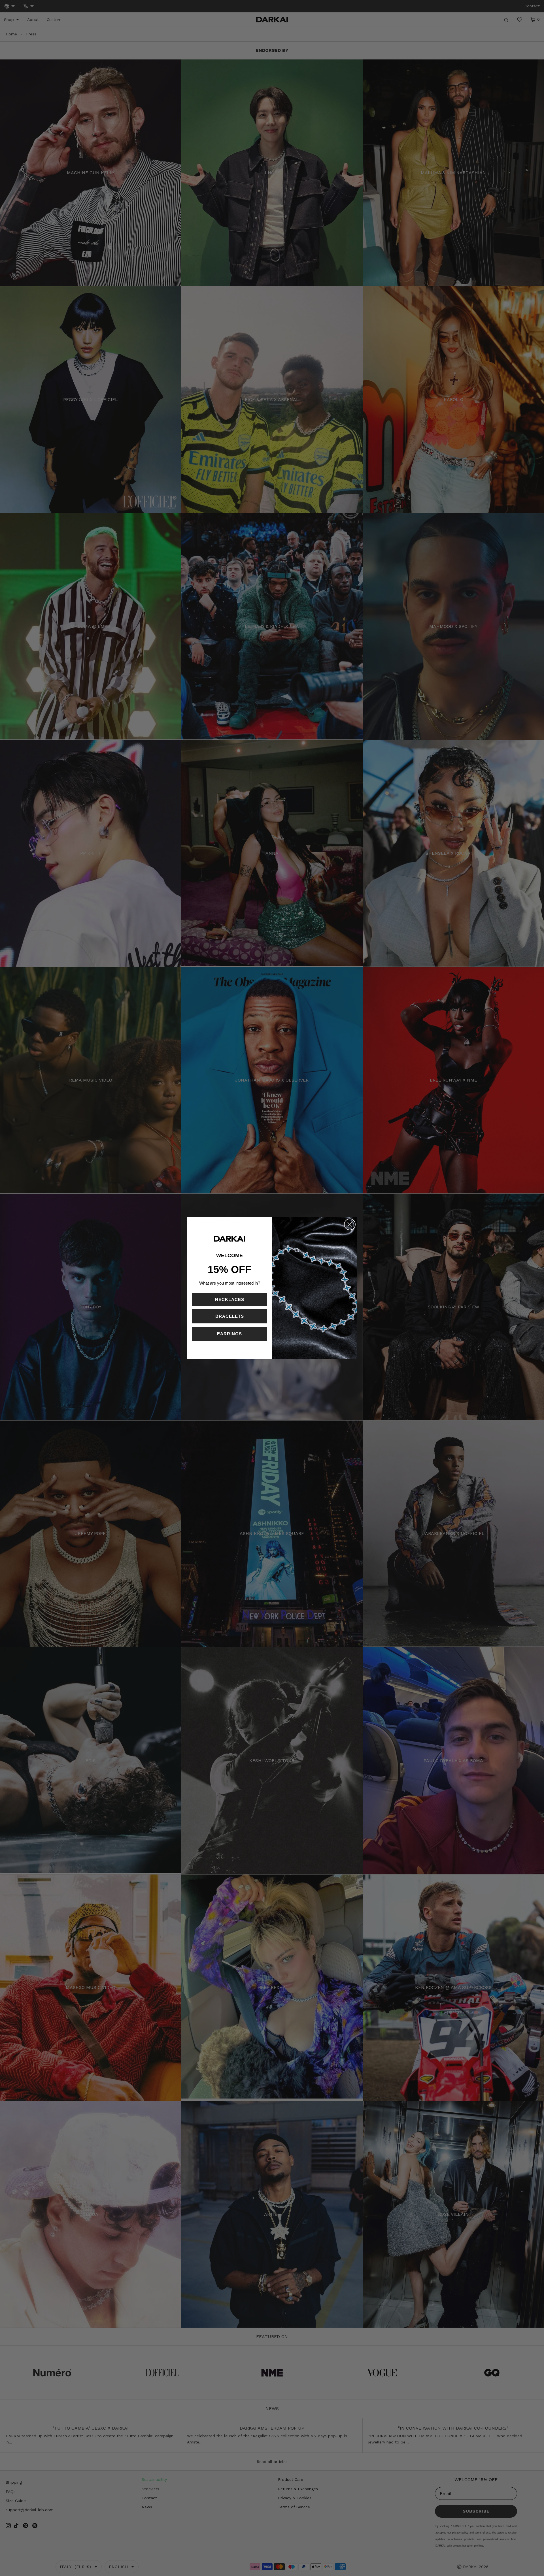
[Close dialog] (350, 1224)
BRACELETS (230, 1316)
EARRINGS (229, 1334)
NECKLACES (230, 1299)
